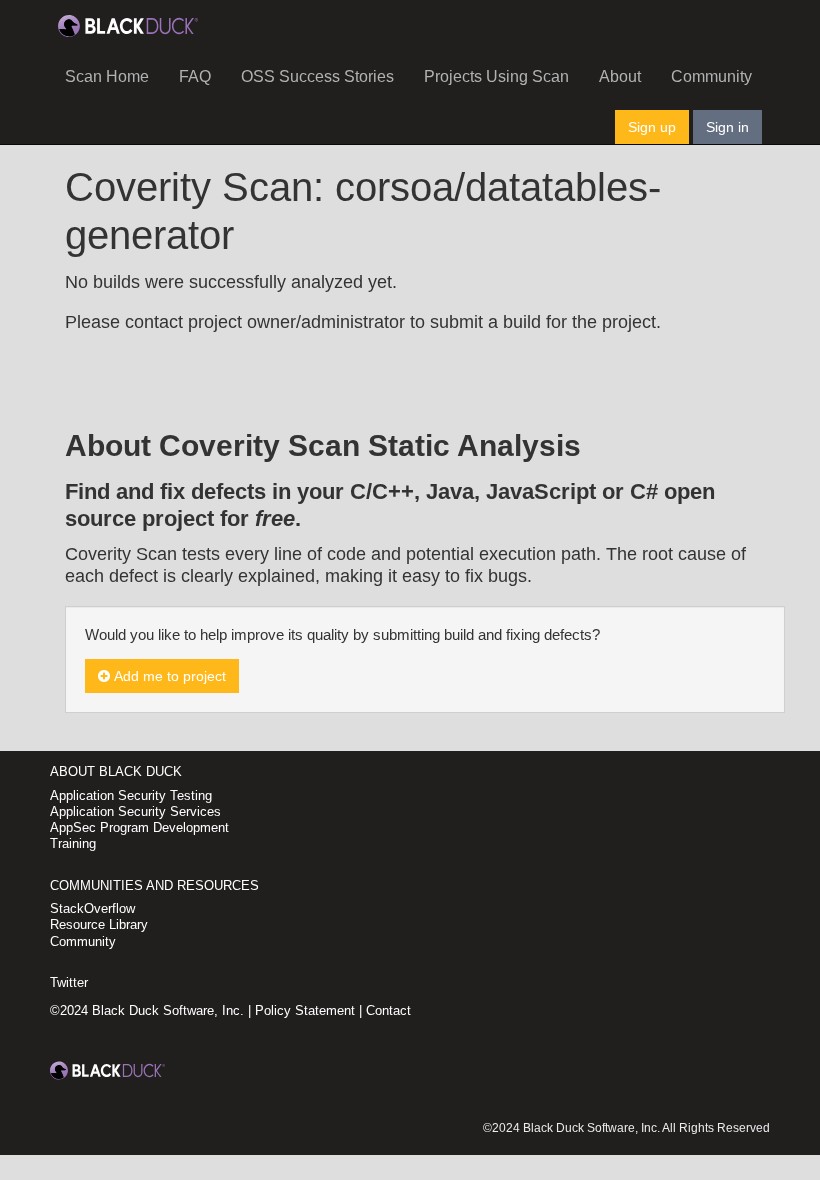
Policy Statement (305, 1010)
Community (711, 76)
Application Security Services (135, 811)
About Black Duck (116, 771)
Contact (388, 1010)
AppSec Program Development (139, 827)
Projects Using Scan (496, 76)
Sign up (652, 127)
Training (73, 843)
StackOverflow (92, 908)
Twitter (69, 982)
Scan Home (107, 76)
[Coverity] (128, 25)
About (620, 76)
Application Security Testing (131, 795)
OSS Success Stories (317, 76)
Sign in (727, 127)
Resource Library (99, 924)
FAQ (195, 76)
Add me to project (168, 676)
